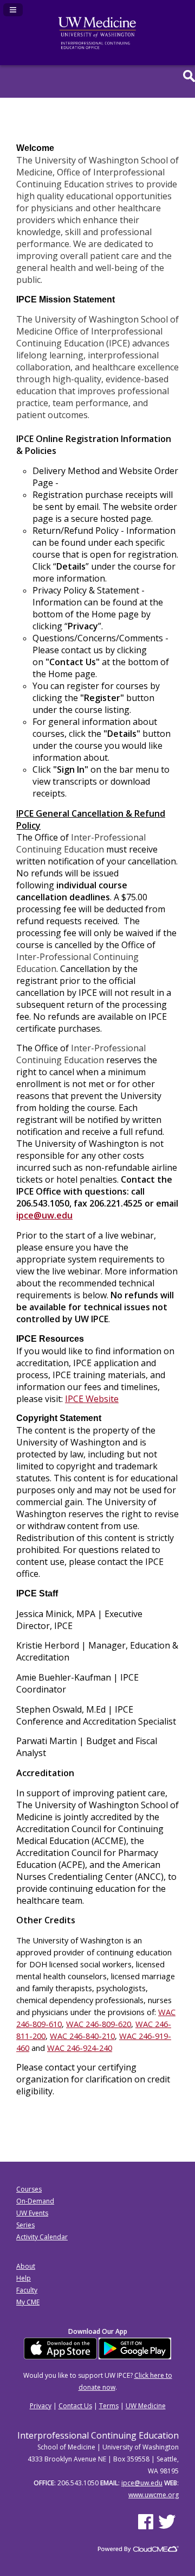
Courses (29, 2189)
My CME (28, 2302)
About (26, 2266)
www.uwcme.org (154, 2495)
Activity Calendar (42, 2237)
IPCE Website (92, 1399)
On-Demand (35, 2201)
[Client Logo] (97, 47)
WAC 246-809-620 (99, 2024)
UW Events (32, 2213)
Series (25, 2225)
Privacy (41, 2406)
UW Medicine (146, 2406)
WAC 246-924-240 (80, 2048)
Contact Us (75, 2406)
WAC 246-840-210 (82, 2036)
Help (24, 2278)
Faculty (27, 2290)
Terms (109, 2406)
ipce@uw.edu (44, 1215)
